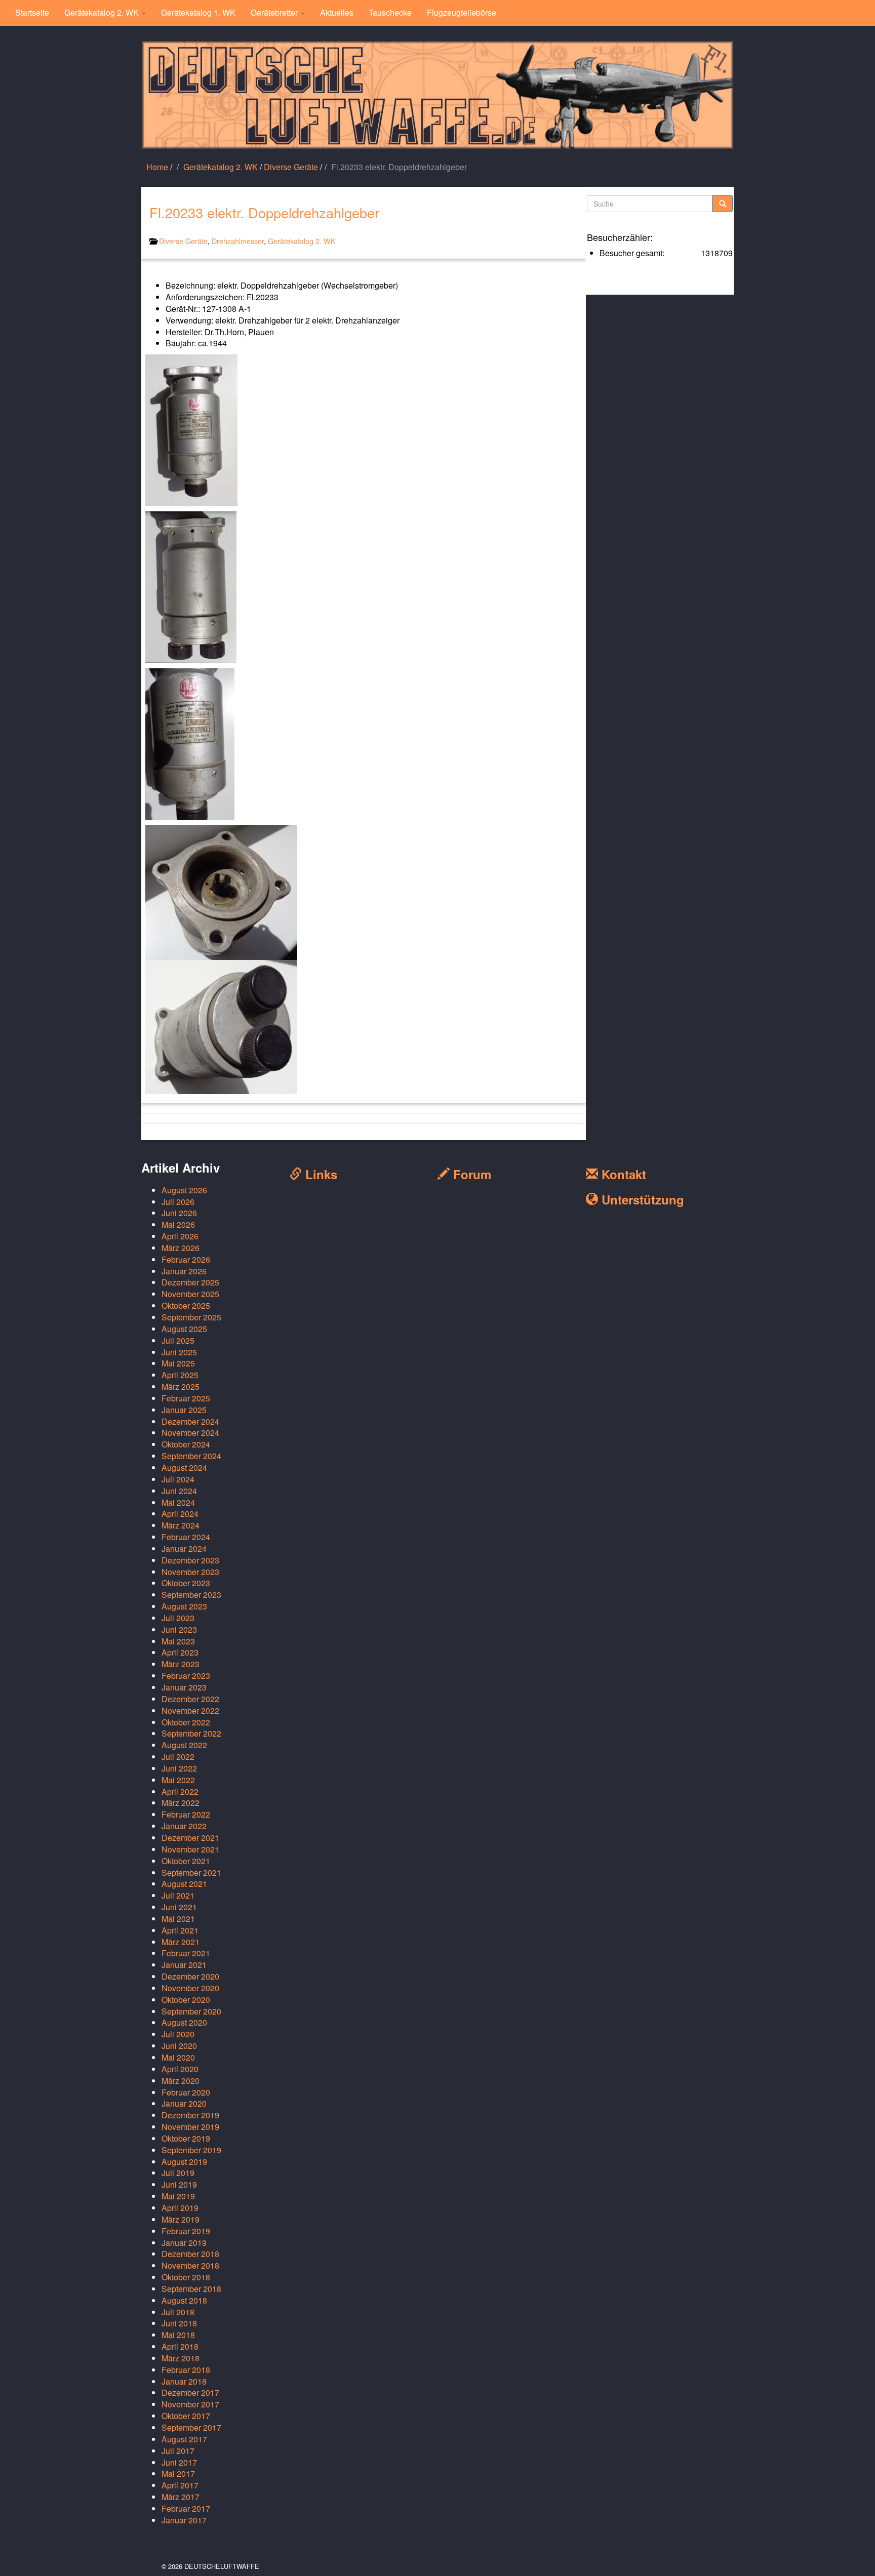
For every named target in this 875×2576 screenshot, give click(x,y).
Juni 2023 (179, 1629)
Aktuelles (337, 12)
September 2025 (191, 1317)
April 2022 (180, 1792)
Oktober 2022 (186, 1722)
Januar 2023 (184, 1687)
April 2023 (180, 1652)
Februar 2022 (186, 1814)
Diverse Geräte (291, 167)
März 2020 (181, 2081)
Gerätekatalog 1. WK (198, 12)
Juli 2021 (178, 1895)
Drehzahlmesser (238, 241)
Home (157, 167)
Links (320, 1174)
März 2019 (181, 2219)
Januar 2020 (184, 2103)
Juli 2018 (178, 2312)
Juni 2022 (179, 1768)
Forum (470, 1174)
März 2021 (181, 1942)
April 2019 (180, 2208)
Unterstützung (641, 1199)
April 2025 (180, 1375)
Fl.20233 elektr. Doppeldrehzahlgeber (264, 212)
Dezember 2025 (190, 1282)
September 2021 (191, 1873)
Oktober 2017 (186, 2416)
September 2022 (191, 1733)
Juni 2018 (179, 2323)
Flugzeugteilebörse (462, 12)
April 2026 (180, 1236)
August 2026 (184, 1190)
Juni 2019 (179, 2184)
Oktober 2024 (186, 1444)
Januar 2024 (184, 1548)
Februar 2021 (186, 1953)
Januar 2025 (184, 1410)
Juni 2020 (179, 2046)
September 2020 (191, 2011)
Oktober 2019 (186, 2138)
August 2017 (184, 2439)
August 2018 (184, 2300)
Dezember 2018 (190, 2254)
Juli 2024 (178, 1479)
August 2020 (184, 2022)
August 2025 (184, 1329)
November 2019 (190, 2127)
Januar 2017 (184, 2520)
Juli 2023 (178, 1618)
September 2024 (191, 1456)
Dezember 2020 (190, 1976)
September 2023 (191, 1595)
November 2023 (190, 1572)
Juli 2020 (178, 2034)
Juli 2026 (178, 1202)
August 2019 (184, 2162)
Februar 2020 (186, 2092)
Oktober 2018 (186, 2277)
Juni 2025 (179, 1352)
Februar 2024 (186, 1537)
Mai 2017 (178, 2473)
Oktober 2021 (186, 1861)
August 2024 (184, 1467)
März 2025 (181, 1386)
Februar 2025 (186, 1398)
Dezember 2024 (190, 1421)
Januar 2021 (184, 1965)
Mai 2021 (178, 1919)
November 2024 (190, 1433)
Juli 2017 (178, 2451)
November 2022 (190, 1710)
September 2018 (191, 2289)
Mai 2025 (178, 1363)
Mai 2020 (178, 2057)
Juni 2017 (179, 2462)
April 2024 (180, 1514)
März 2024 (181, 1525)
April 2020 (180, 2069)
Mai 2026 (178, 1224)
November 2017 (190, 2404)
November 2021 (190, 1849)
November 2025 (190, 1294)
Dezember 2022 (190, 1699)
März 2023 (181, 1664)
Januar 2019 (184, 2243)
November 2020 (190, 1988)
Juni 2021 (179, 1907)
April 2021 (180, 1930)
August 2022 (184, 1745)
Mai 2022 (178, 1780)
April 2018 (180, 2346)
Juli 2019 (178, 2173)
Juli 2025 (178, 1340)
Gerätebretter (275, 12)
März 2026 (181, 1248)
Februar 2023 (186, 1676)
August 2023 (184, 1606)
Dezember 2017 (190, 2392)
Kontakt (622, 1174)
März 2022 (181, 1803)
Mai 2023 (178, 1641)
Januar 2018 (184, 2381)
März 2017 (181, 2497)
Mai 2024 (178, 1502)
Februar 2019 (186, 2231)
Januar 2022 (184, 1826)
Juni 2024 (179, 1491)
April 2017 (180, 2485)
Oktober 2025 (186, 1305)
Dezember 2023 (190, 1560)
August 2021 (184, 1884)
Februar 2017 (186, 2508)
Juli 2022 (178, 1757)
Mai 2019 (178, 2196)
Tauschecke (390, 12)
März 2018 (181, 2358)
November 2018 (190, 2265)
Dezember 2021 (190, 1838)
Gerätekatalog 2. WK (103, 12)
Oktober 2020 (186, 2000)
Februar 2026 (186, 1259)
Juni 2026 (179, 1213)
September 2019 (191, 2150)
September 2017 (191, 2427)
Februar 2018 (186, 2370)
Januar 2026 (184, 1271)
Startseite (32, 12)
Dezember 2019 (190, 2115)
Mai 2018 (178, 2335)
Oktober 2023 (186, 1583)
